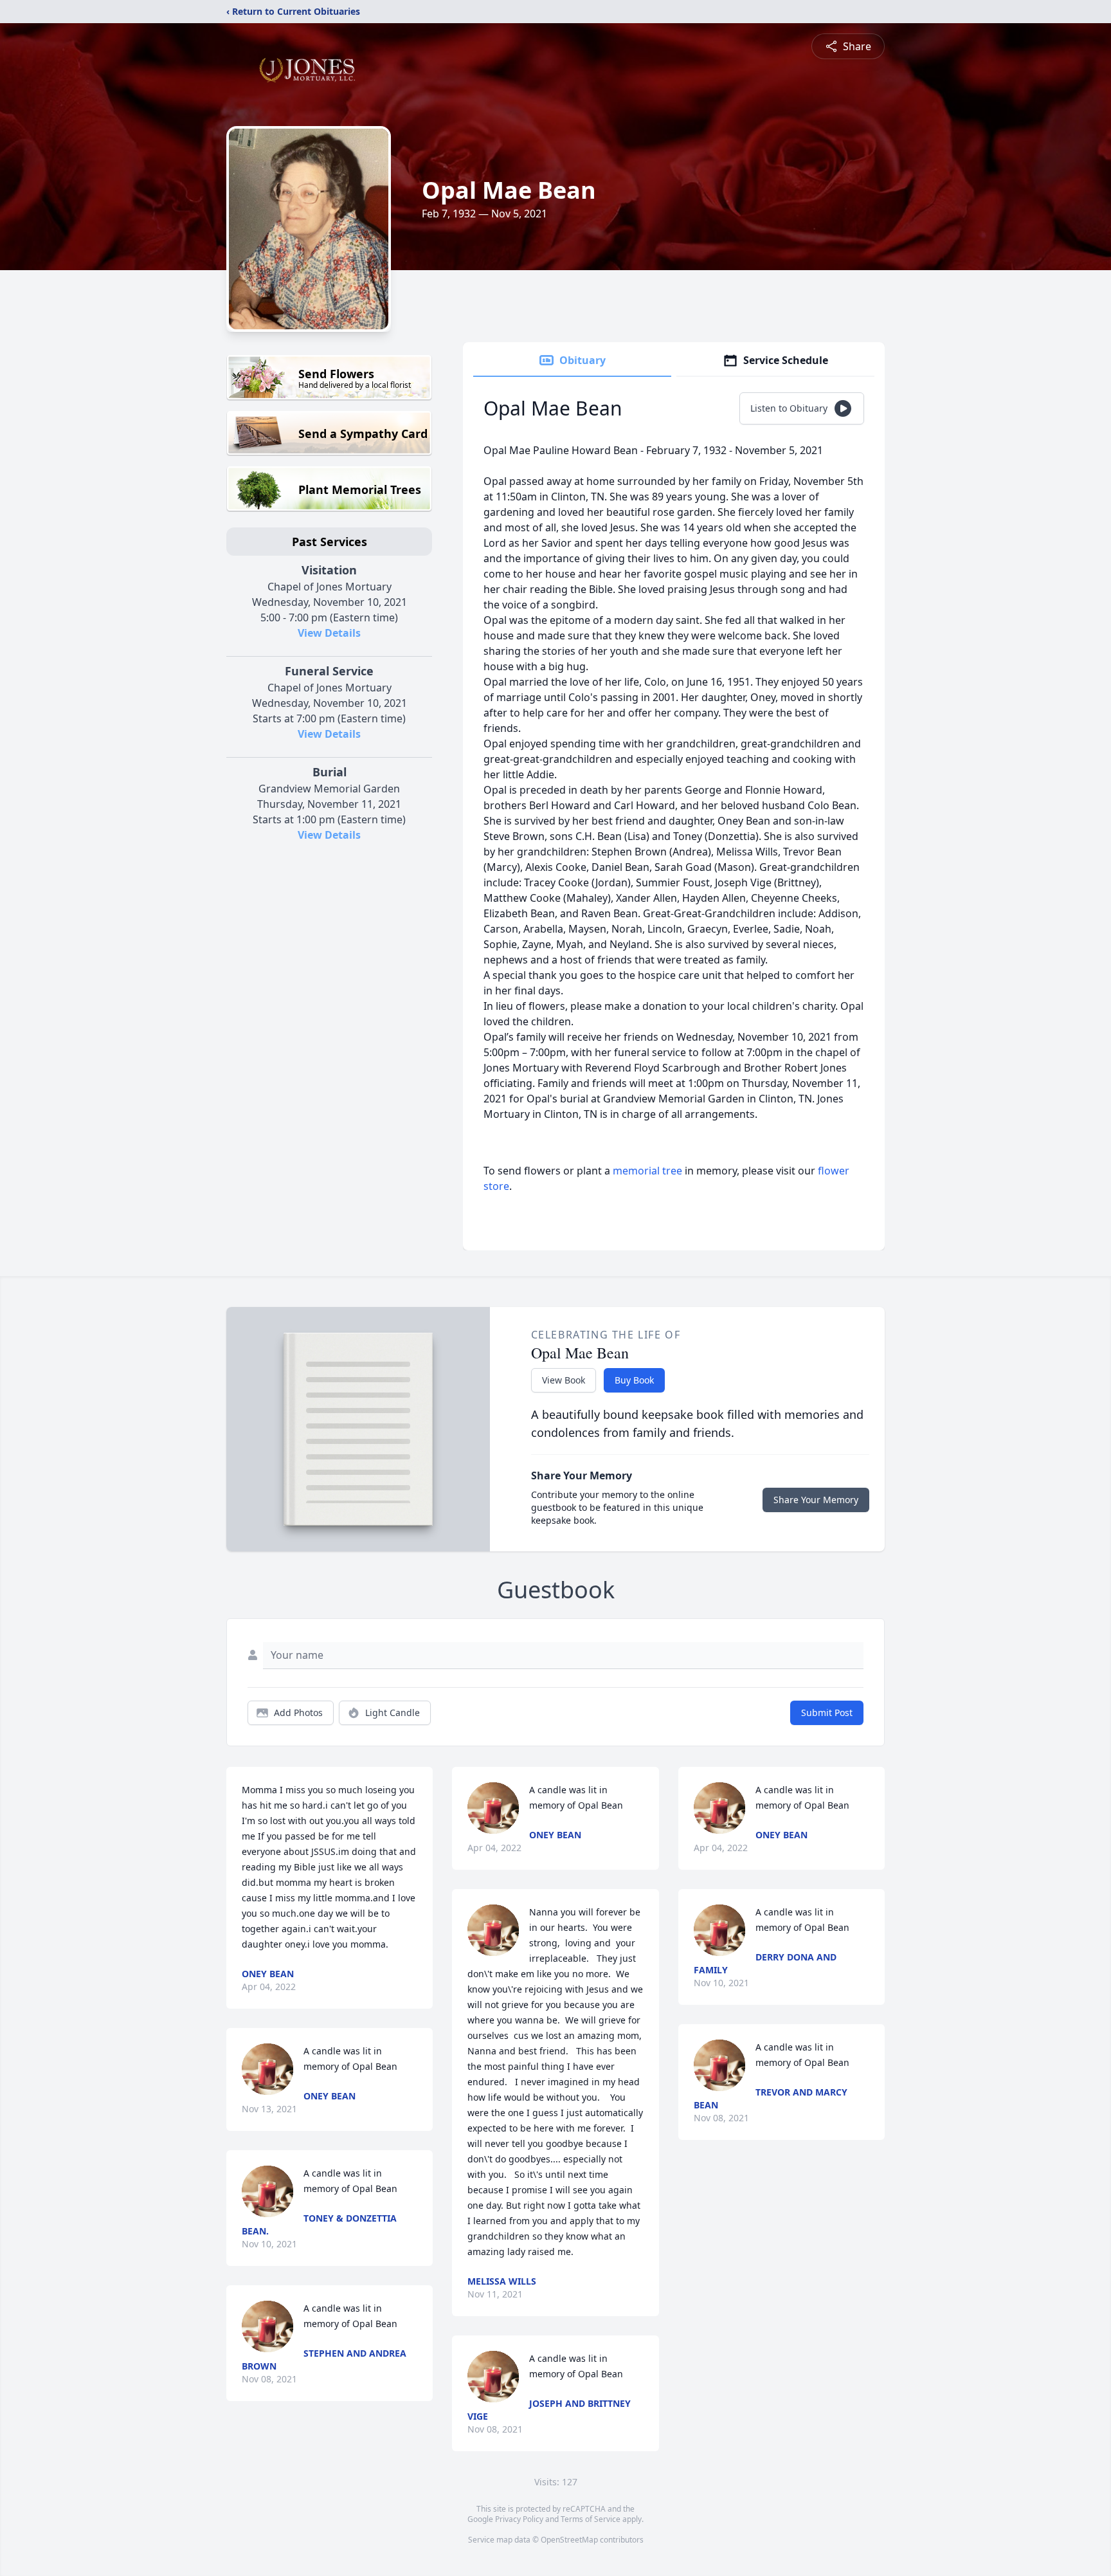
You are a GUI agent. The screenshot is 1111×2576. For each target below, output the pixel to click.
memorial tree (647, 1171)
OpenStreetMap (569, 2540)
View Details (329, 633)
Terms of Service (591, 2519)
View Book (564, 1380)
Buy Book (634, 1380)
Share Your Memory (816, 1500)
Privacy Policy (519, 2519)
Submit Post (827, 1713)
